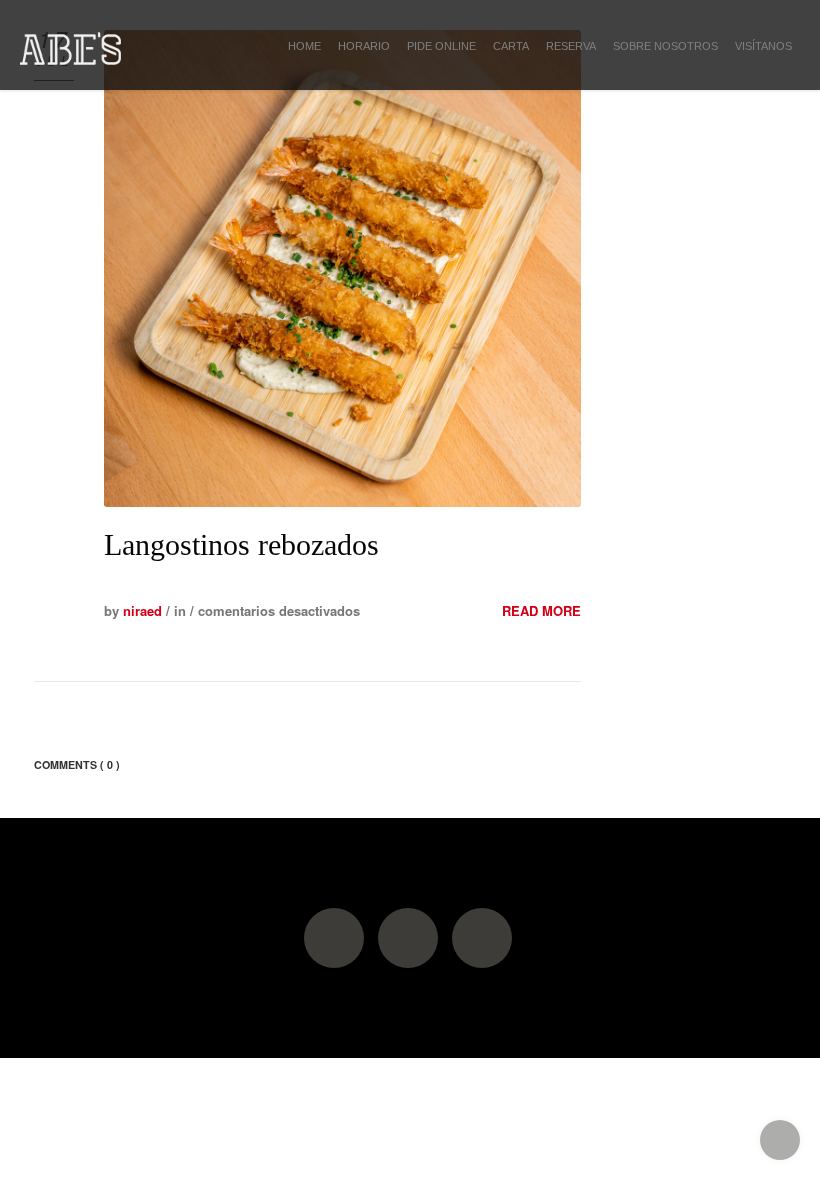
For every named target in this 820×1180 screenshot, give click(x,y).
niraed (142, 610)
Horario (364, 46)
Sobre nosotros (665, 46)
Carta (511, 46)
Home (304, 46)
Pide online (441, 46)
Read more (541, 611)
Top (780, 1140)
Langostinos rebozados (241, 544)
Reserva (571, 46)
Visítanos (763, 46)
